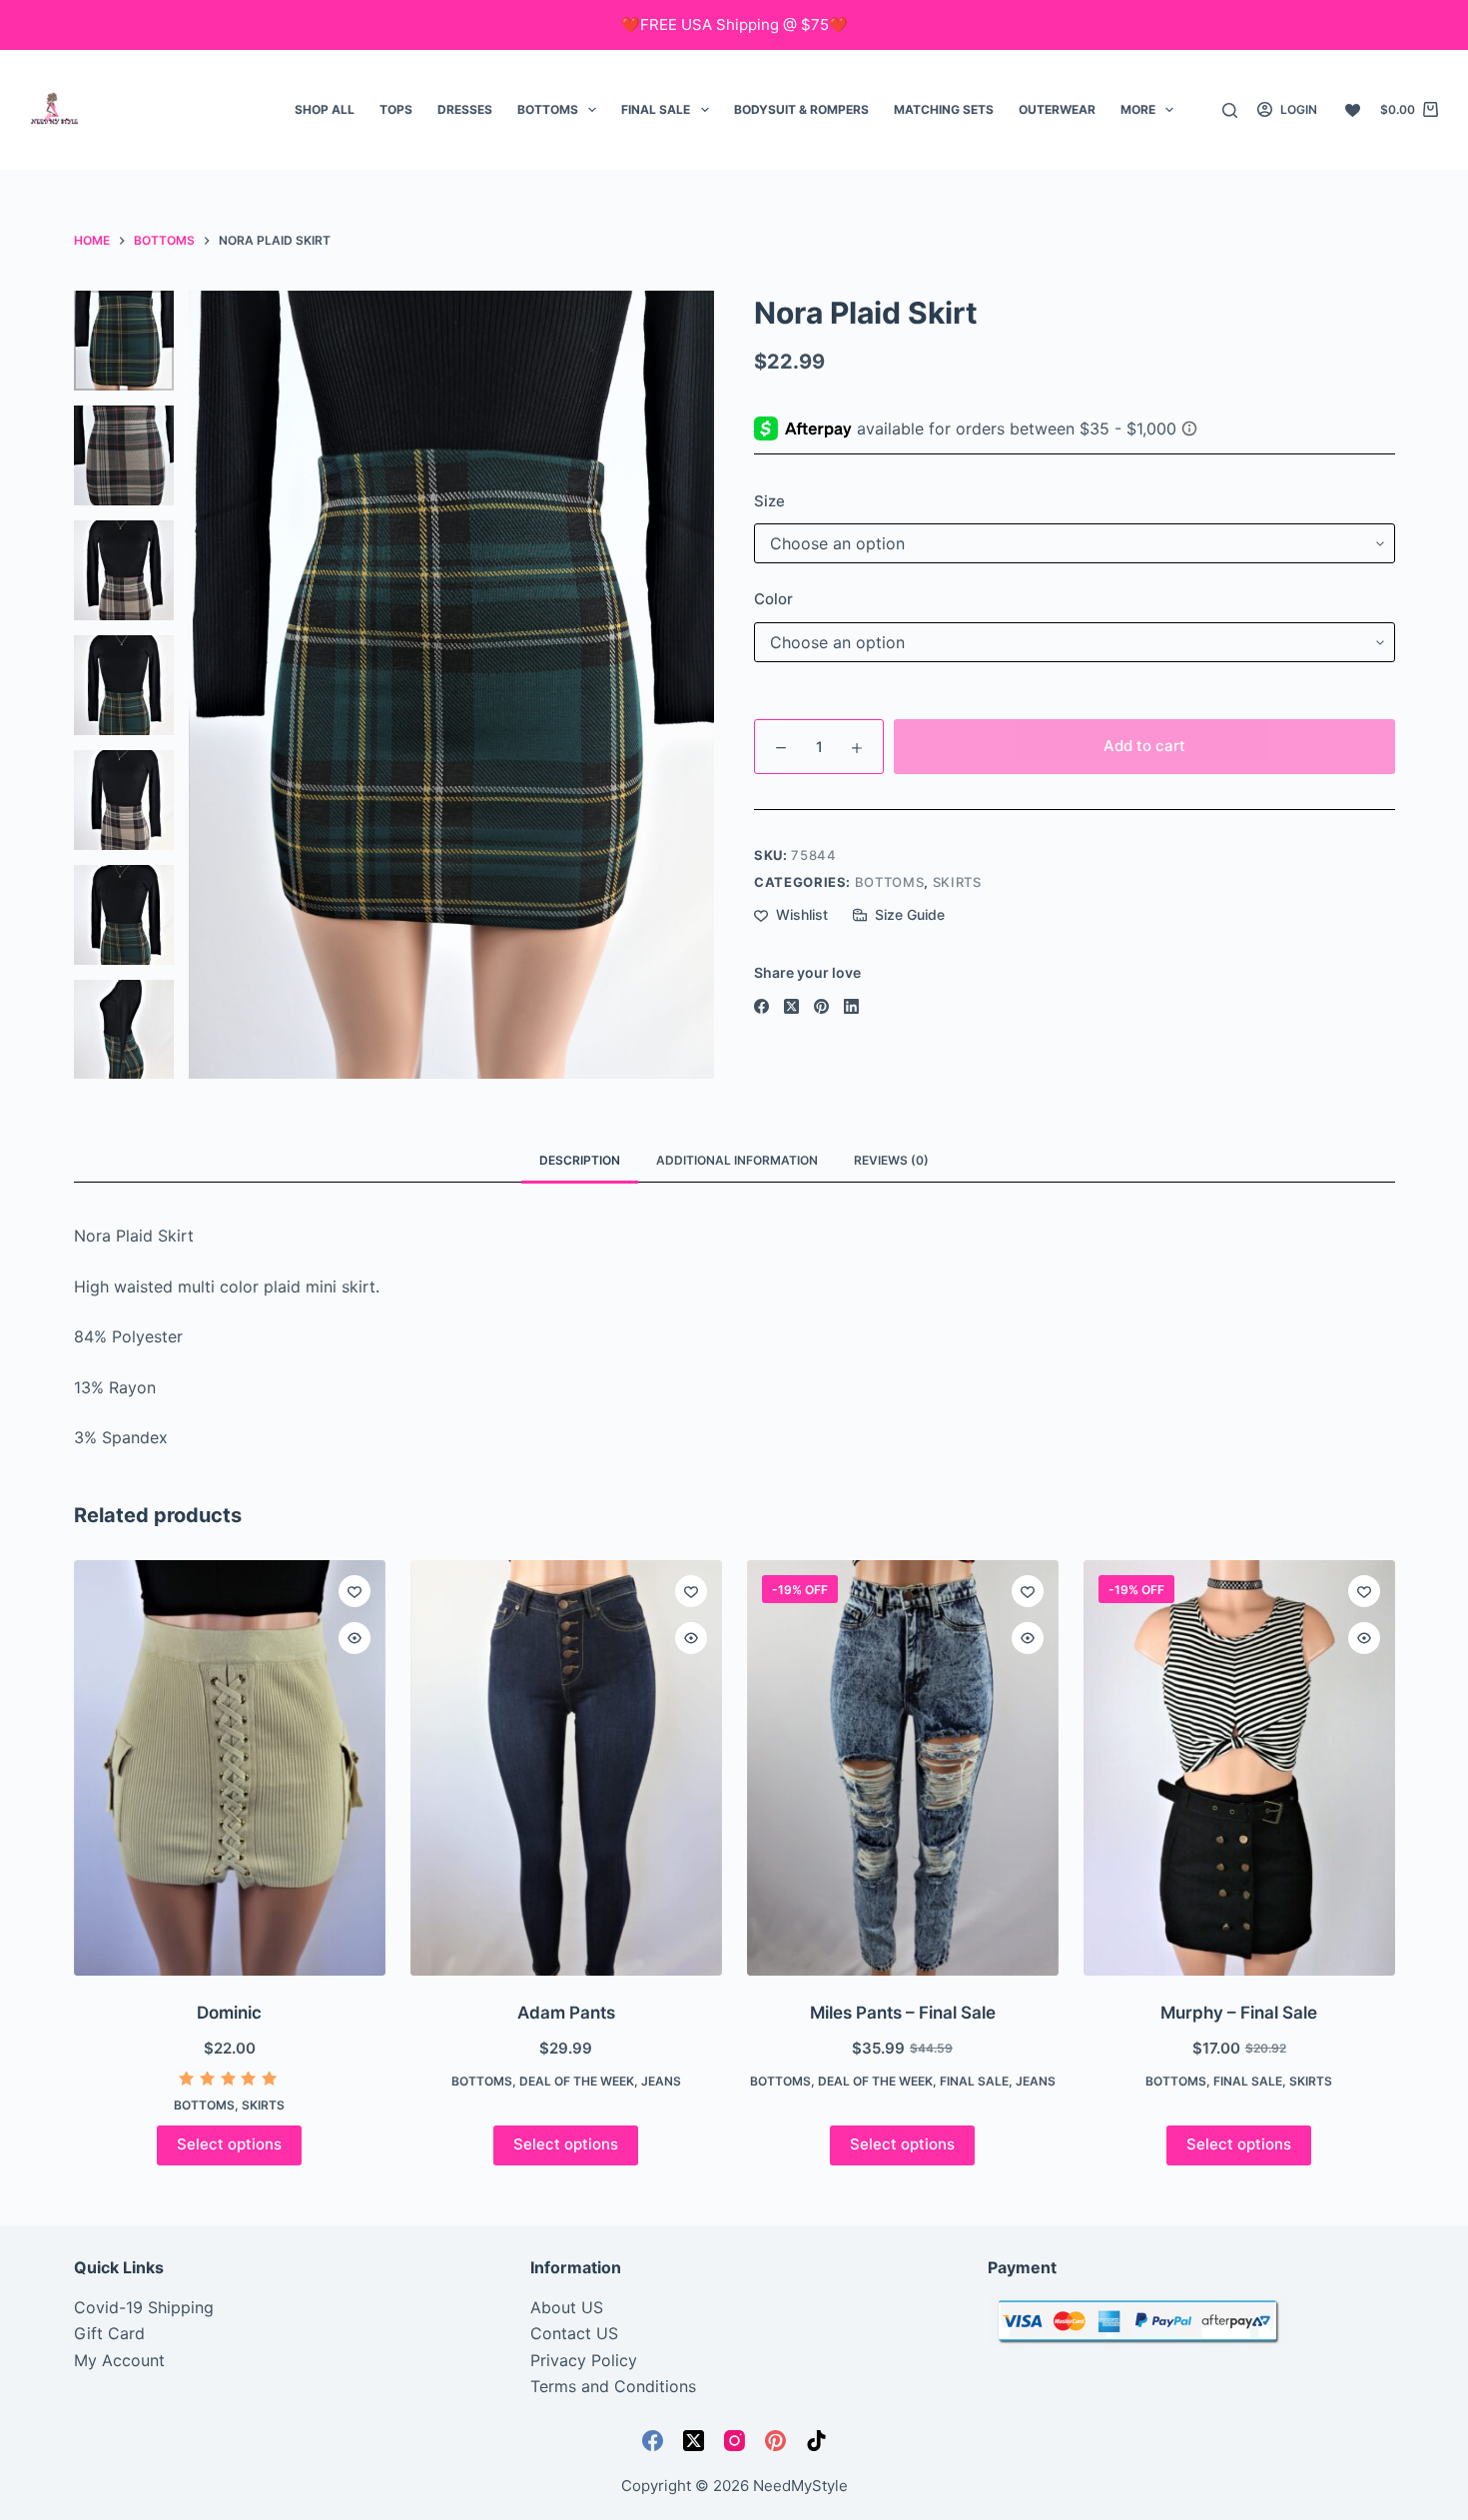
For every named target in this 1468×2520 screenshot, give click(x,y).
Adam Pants (566, 2013)
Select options (229, 2144)
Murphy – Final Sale (1239, 2013)
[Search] (1230, 110)
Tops (396, 109)
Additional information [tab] (737, 1160)
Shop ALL (325, 109)
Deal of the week (577, 2081)
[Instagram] (734, 2441)
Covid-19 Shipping (144, 2307)
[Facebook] (761, 1006)
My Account (119, 2360)
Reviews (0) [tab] (891, 1160)
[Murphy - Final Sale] (1239, 1768)
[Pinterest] (821, 1006)
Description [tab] (580, 1160)
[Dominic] (230, 1768)
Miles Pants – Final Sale (903, 2013)
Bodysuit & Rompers (801, 109)
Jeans (661, 2081)
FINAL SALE (656, 109)
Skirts (957, 882)
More (1138, 109)
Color (773, 599)
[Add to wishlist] (355, 1591)
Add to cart (1144, 746)
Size (769, 501)
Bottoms (548, 109)
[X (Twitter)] (791, 1006)
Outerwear (1057, 109)
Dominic (229, 2013)
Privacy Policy (584, 2360)
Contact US (574, 2333)
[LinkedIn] (851, 1006)
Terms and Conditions (613, 2386)
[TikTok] (816, 2441)
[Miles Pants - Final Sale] (903, 1768)
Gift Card (109, 2333)
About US (567, 2307)
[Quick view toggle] (355, 1638)
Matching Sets (944, 109)
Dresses (465, 109)
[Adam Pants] (566, 1768)
